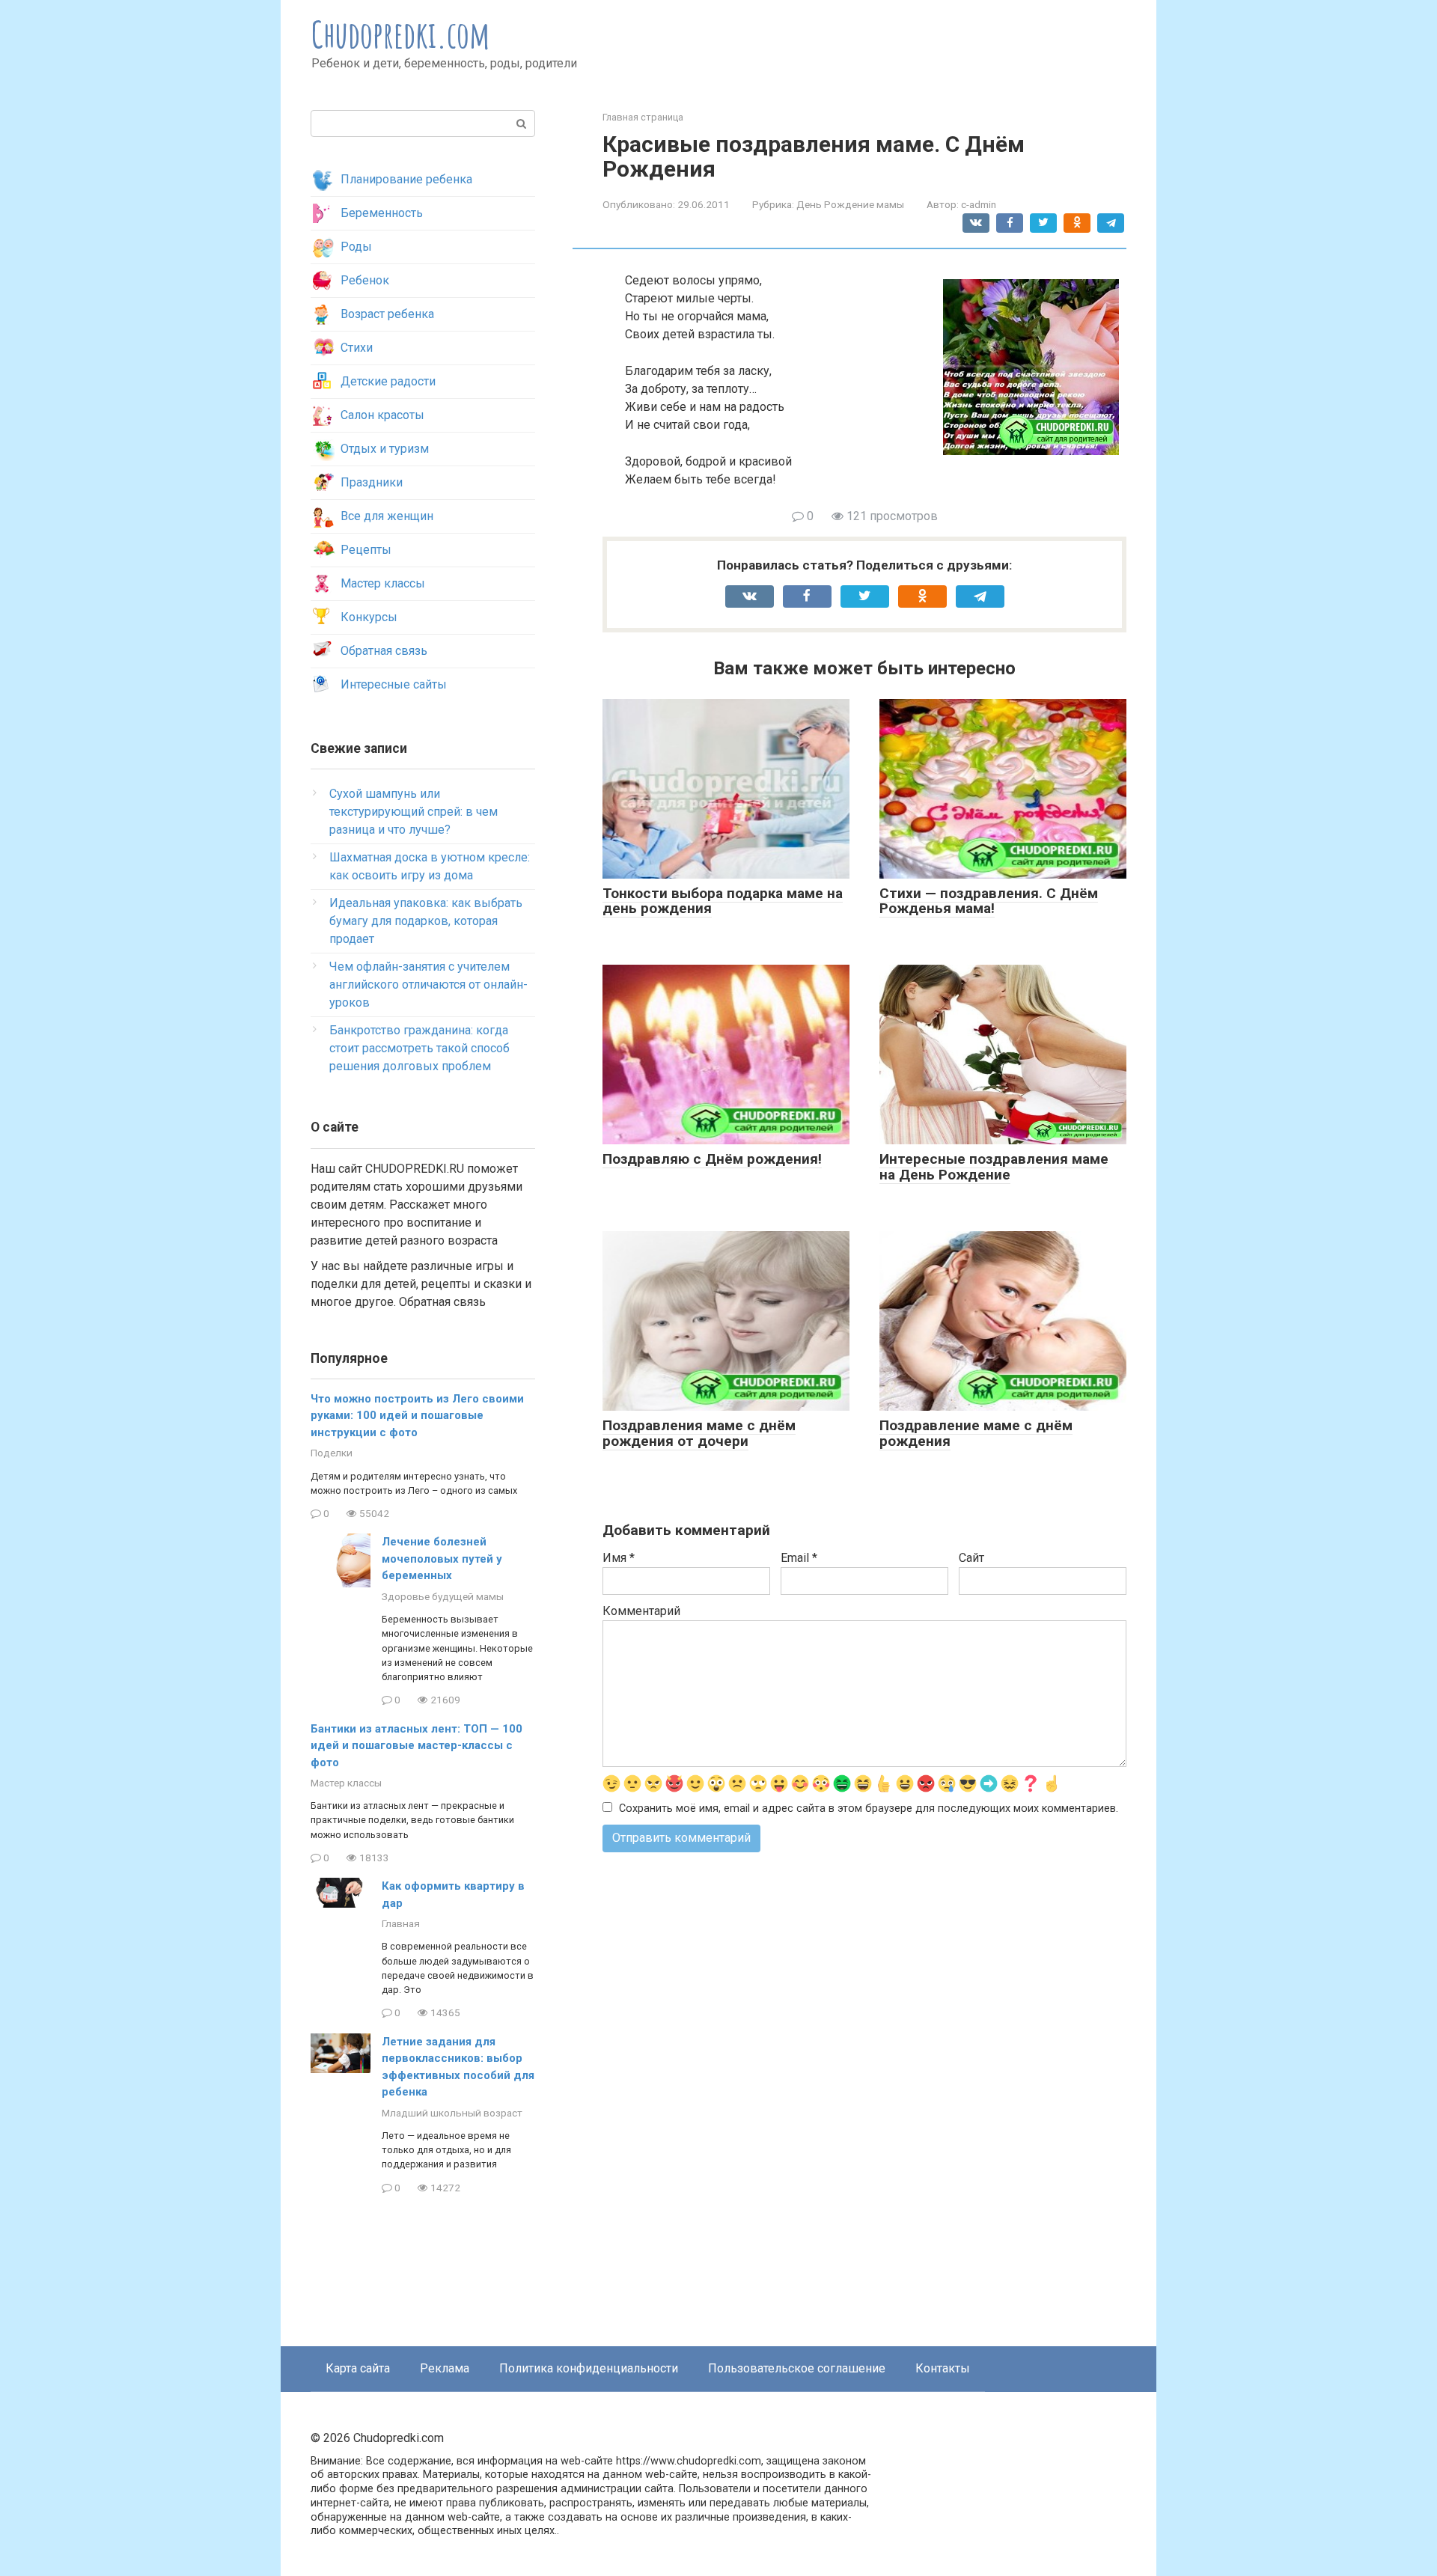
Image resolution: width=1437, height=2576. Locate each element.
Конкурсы (369, 617)
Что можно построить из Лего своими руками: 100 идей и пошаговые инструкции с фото (417, 1416)
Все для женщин (387, 516)
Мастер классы (383, 583)
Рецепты (366, 550)
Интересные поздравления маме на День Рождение (994, 1167)
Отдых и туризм (385, 449)
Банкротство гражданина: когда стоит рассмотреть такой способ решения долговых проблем (419, 1048)
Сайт (971, 1558)
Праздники (372, 482)
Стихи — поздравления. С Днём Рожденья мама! (989, 901)
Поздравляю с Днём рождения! (712, 1159)
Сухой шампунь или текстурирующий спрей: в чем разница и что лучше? (414, 812)
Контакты (943, 2368)
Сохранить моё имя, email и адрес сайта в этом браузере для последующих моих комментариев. (869, 1809)
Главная (401, 1923)
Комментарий (641, 1611)
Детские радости (388, 381)
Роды (356, 247)
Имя (619, 1558)
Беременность (382, 213)
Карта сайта (358, 2368)
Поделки (332, 1453)
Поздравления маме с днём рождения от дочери (699, 1433)
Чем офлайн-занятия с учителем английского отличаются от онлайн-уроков (428, 985)
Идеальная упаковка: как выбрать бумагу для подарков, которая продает (426, 921)
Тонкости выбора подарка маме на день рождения (723, 901)
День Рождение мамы (850, 204)
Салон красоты (382, 415)
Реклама (445, 2368)
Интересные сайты (394, 684)
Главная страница (643, 117)
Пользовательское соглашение (797, 2368)
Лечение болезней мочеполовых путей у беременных (442, 1559)
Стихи (357, 348)
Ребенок (365, 280)
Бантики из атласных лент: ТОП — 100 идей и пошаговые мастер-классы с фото (417, 1746)
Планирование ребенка (406, 179)
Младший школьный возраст (452, 2113)
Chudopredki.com (401, 34)
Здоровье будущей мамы (443, 1596)
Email (799, 1558)
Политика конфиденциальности (589, 2368)
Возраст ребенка (387, 314)
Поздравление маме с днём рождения (976, 1433)
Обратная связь (384, 651)
